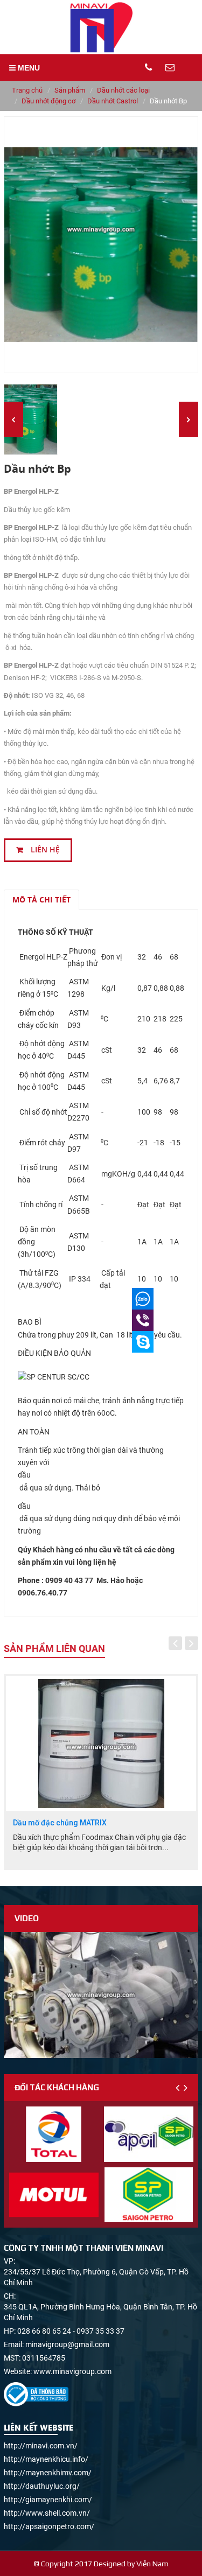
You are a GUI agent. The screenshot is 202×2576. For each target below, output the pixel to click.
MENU (28, 68)
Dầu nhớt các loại (123, 90)
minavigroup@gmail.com (67, 2344)
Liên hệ (44, 850)
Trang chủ (27, 90)
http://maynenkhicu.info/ (46, 2459)
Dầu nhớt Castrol (113, 101)
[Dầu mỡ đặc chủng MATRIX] (101, 1744)
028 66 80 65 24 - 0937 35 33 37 (71, 2331)
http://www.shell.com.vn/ (47, 2513)
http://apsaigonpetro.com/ (49, 2526)
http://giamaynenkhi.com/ (48, 2500)
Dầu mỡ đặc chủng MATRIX (60, 1823)
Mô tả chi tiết (41, 899)
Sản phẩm (70, 90)
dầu (24, 1475)
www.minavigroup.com (72, 2371)
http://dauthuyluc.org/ (42, 2486)
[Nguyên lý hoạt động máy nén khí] (101, 1995)
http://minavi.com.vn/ (41, 2446)
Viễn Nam (152, 2564)
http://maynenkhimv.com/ (48, 2473)
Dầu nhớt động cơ (48, 101)
